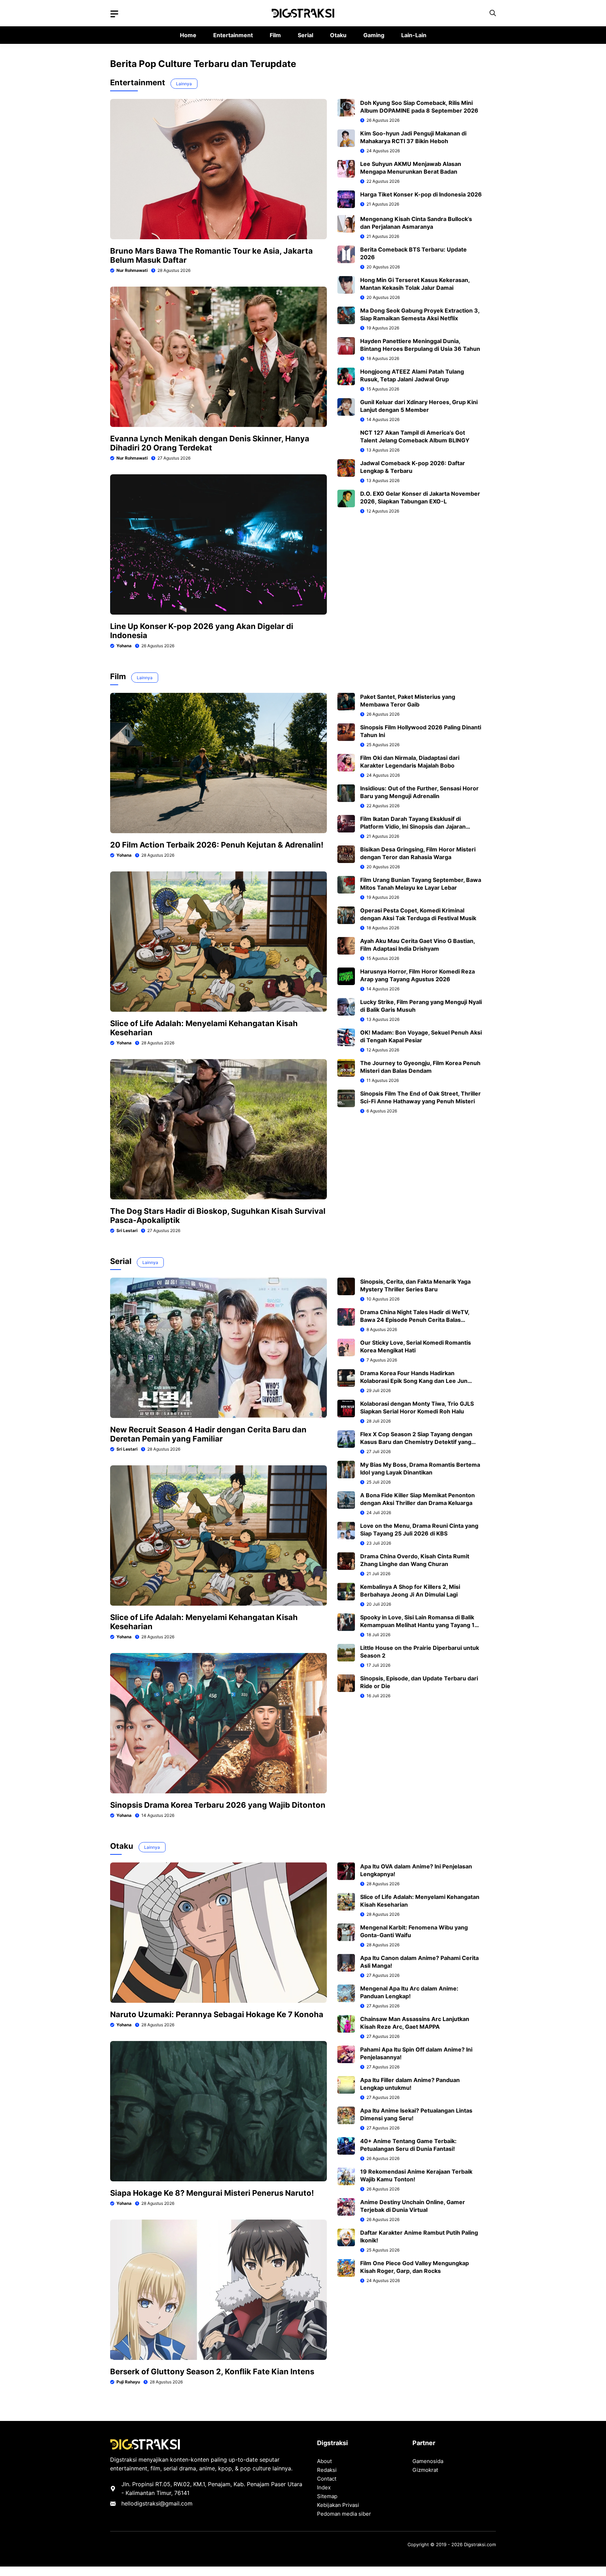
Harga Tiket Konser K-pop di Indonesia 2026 (421, 194)
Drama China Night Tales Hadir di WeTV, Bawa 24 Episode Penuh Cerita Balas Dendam (415, 1320)
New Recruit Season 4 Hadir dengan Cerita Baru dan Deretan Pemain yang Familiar (208, 1434)
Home (188, 35)
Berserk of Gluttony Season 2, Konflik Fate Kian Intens (212, 2371)
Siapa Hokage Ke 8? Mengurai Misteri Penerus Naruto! (212, 2193)
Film (275, 35)
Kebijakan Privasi (338, 2505)
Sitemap (327, 2496)
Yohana (124, 646)
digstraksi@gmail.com (163, 2503)
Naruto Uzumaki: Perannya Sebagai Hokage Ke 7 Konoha (217, 2014)
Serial (305, 35)
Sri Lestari (127, 1230)
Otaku (338, 35)
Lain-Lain (414, 35)
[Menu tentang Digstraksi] (114, 14)
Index (324, 2487)
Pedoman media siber (344, 2514)
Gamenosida (428, 2461)
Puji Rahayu (128, 2382)
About (324, 2461)
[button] (493, 13)
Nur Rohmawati (132, 270)
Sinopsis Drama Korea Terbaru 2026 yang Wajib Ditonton (218, 1805)
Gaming (374, 35)
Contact (327, 2479)
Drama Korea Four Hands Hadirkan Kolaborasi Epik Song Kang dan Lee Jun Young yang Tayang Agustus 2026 (414, 1381)
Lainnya (184, 84)
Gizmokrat (425, 2470)
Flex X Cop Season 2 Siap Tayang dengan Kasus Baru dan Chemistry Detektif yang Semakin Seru (416, 1442)
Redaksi (327, 2470)
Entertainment (233, 35)
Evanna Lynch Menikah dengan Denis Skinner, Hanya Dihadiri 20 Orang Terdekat (210, 443)
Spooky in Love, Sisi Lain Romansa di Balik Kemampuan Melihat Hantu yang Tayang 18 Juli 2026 (419, 1625)
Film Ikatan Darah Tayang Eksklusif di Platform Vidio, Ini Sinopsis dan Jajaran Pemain (413, 827)
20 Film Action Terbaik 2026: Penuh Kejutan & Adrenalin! (217, 845)
